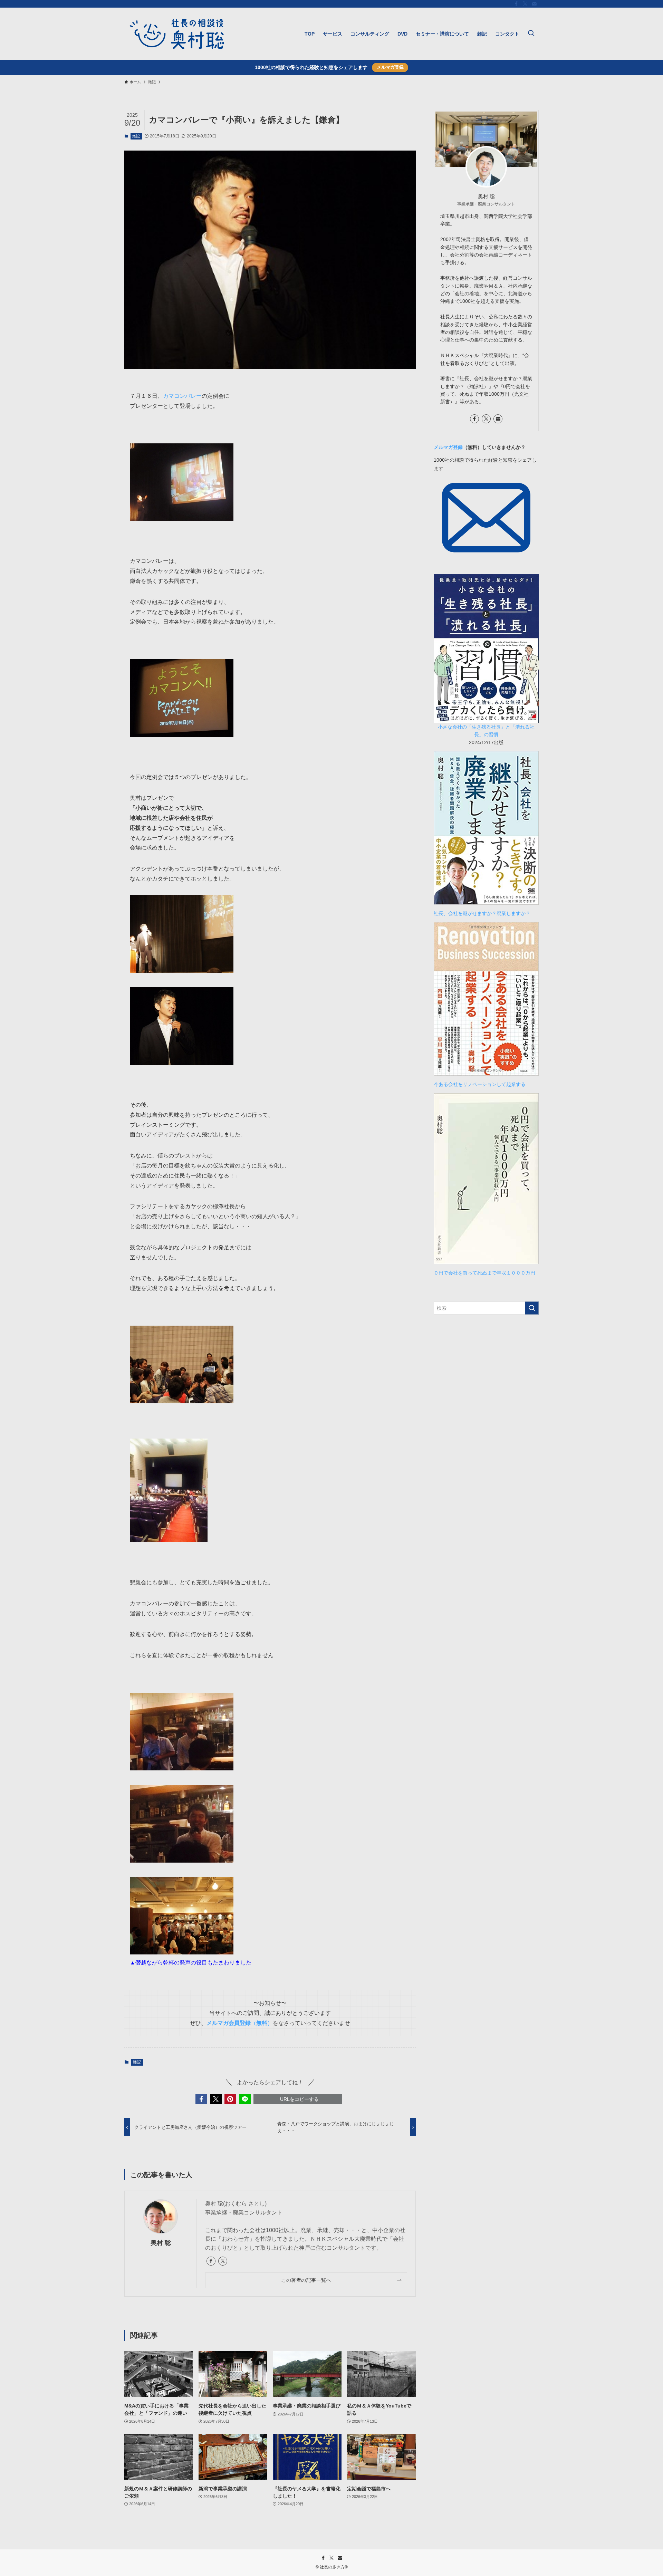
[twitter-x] (525, 4)
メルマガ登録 (390, 67)
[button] (201, 2099)
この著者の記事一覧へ (306, 2280)
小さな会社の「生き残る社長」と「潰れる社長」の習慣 (486, 731)
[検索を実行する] (532, 1308)
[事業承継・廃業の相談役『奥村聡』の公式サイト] (177, 34)
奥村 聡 (161, 2243)
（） (240, 2023)
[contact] (534, 4)
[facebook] (516, 4)
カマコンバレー (182, 396)
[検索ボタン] (531, 34)
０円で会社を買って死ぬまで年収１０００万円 (484, 1273)
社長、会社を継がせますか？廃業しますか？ (484, 913)
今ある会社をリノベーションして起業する (480, 1084)
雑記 (136, 136)
